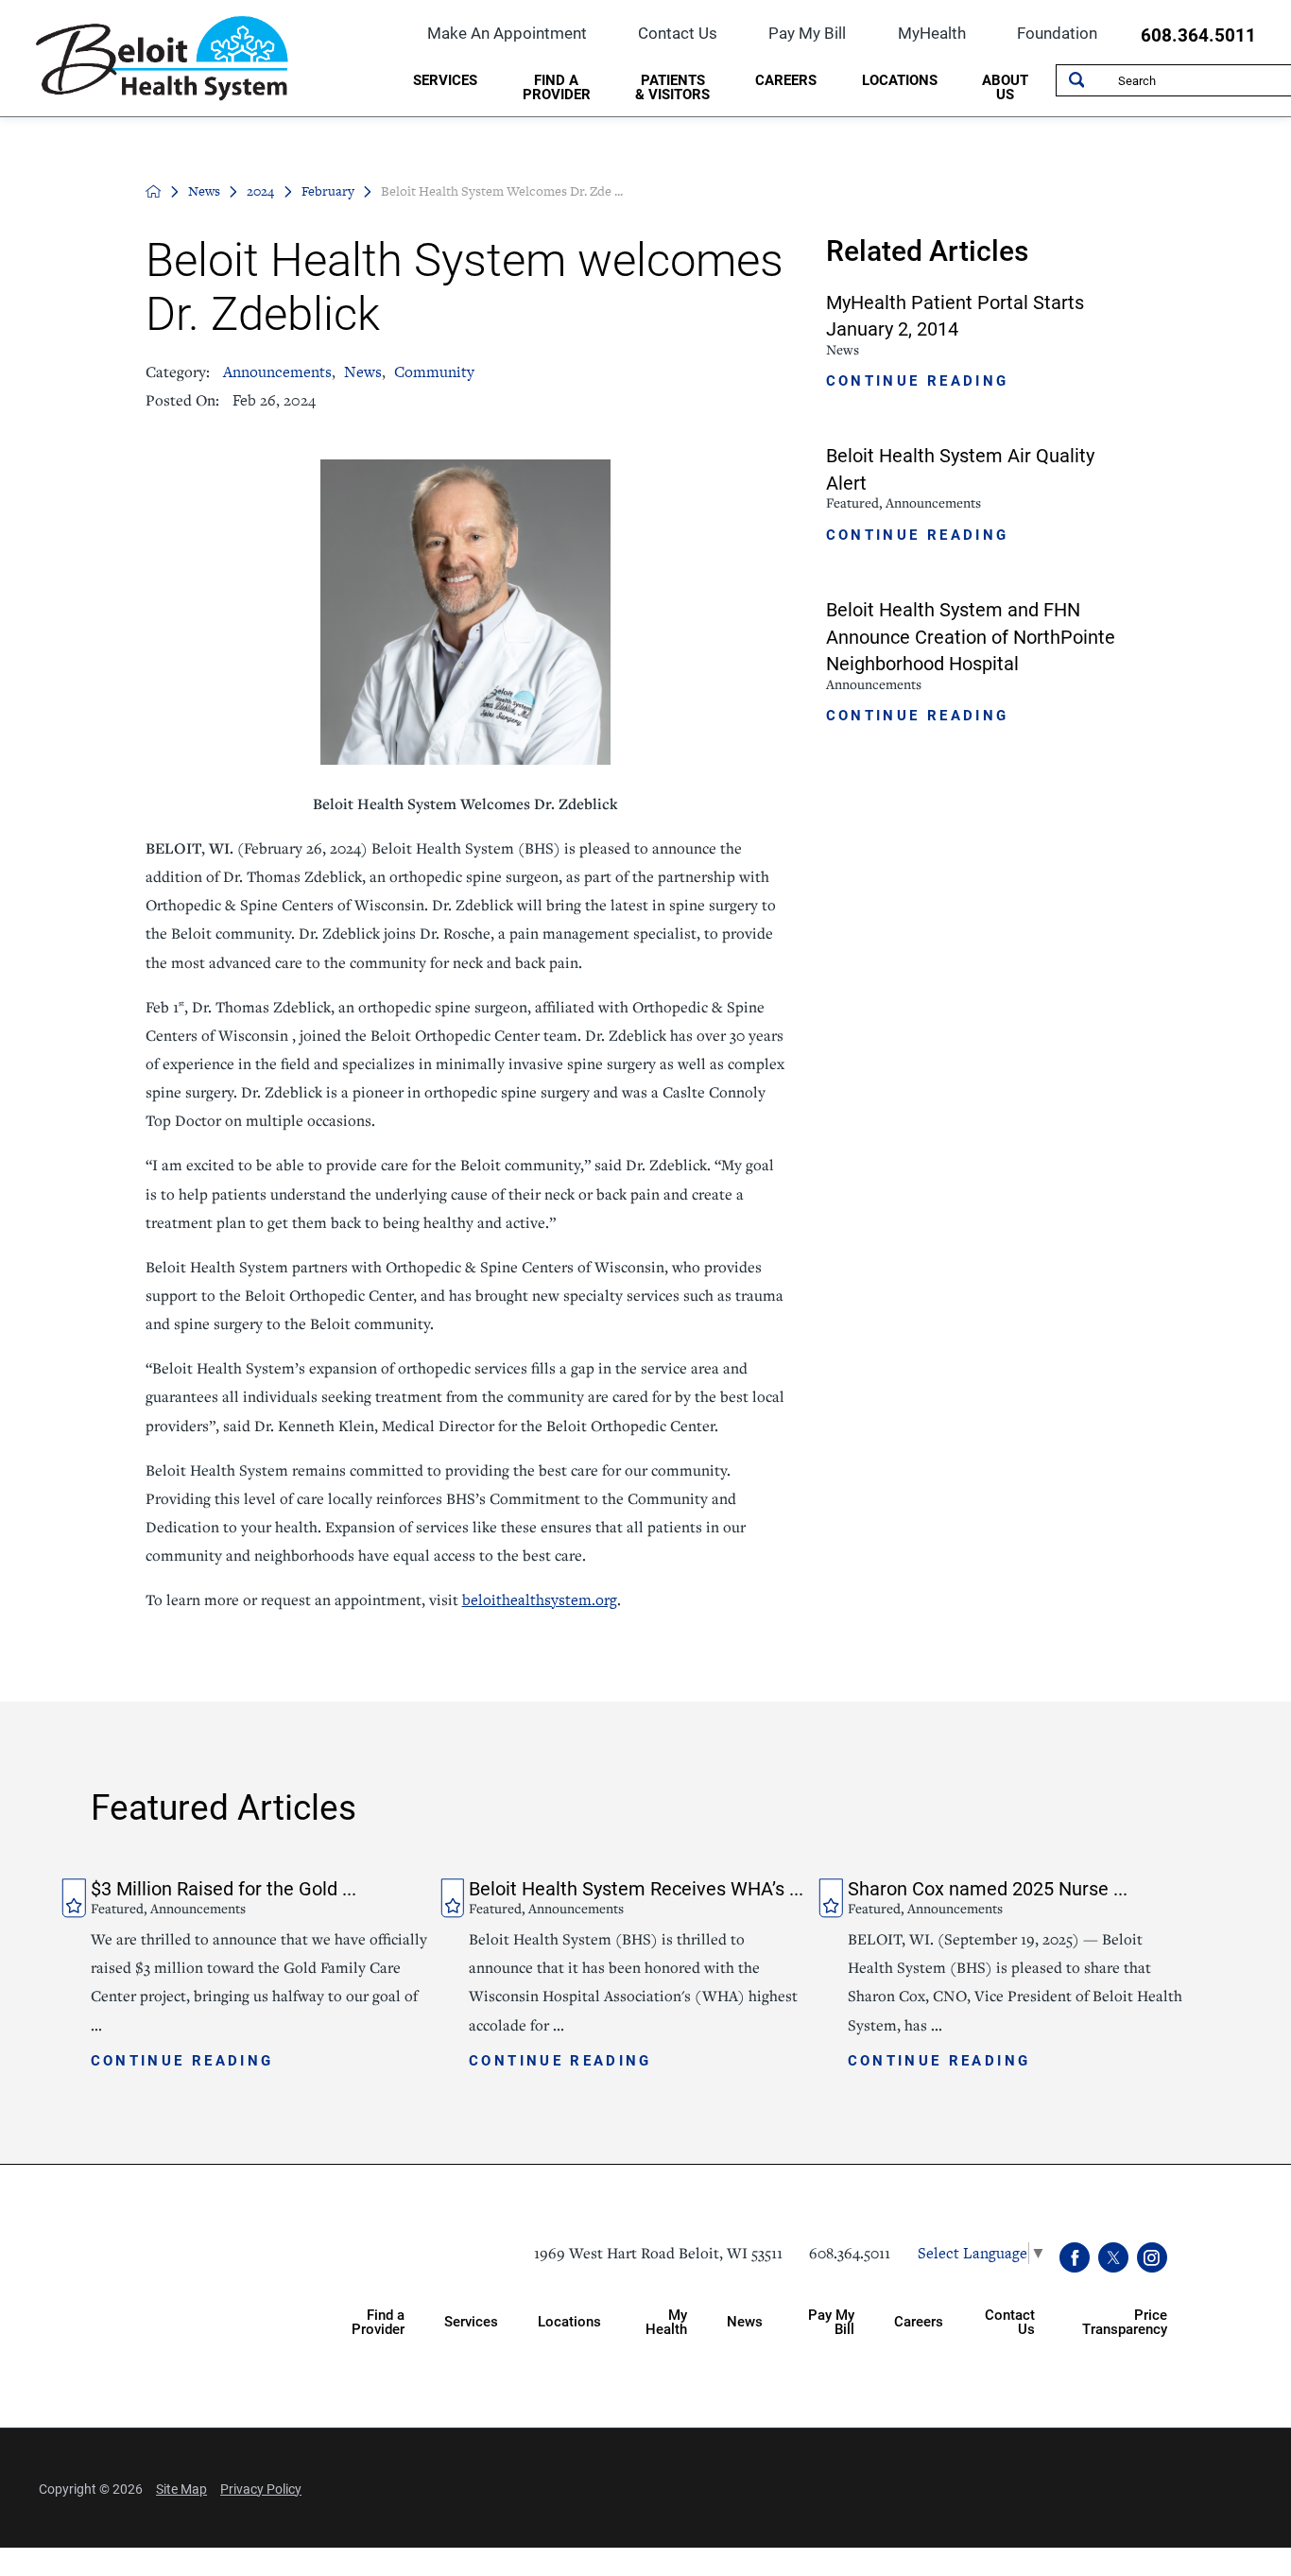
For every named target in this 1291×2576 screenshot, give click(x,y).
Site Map (181, 2489)
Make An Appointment (507, 33)
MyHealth (932, 33)
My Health (666, 2321)
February (328, 191)
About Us (1005, 86)
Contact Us (678, 33)
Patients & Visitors (672, 86)
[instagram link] (1153, 2258)
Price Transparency (1125, 2321)
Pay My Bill (807, 33)
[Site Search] (1076, 80)
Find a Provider (557, 86)
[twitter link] (1114, 2258)
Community (434, 372)
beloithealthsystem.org (540, 1600)
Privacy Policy (261, 2489)
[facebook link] (1075, 2258)
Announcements (277, 372)
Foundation (1057, 33)
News (204, 191)
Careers (786, 79)
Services (445, 79)
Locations (900, 79)
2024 (260, 191)
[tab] (445, 83)
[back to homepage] (154, 191)
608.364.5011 (1198, 35)
